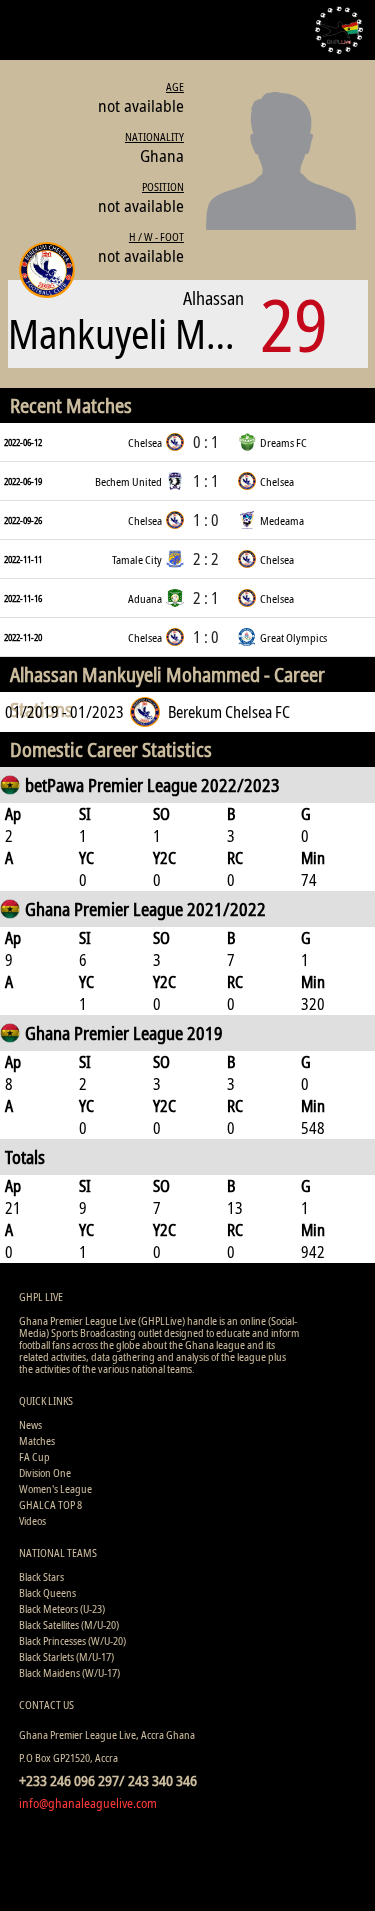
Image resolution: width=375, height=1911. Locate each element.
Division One (45, 1472)
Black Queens (47, 1592)
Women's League (55, 1488)
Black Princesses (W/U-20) (72, 1640)
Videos (32, 1520)
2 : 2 (206, 559)
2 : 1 (206, 598)
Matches (37, 1440)
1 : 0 (206, 520)
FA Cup (34, 1456)
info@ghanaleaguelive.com (88, 1803)
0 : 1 (206, 442)
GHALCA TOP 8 (50, 1504)
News (30, 1424)
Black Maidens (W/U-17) (69, 1672)
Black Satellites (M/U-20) (69, 1624)
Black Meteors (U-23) (62, 1608)
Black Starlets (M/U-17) (66, 1656)
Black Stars (41, 1576)
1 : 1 (206, 481)
